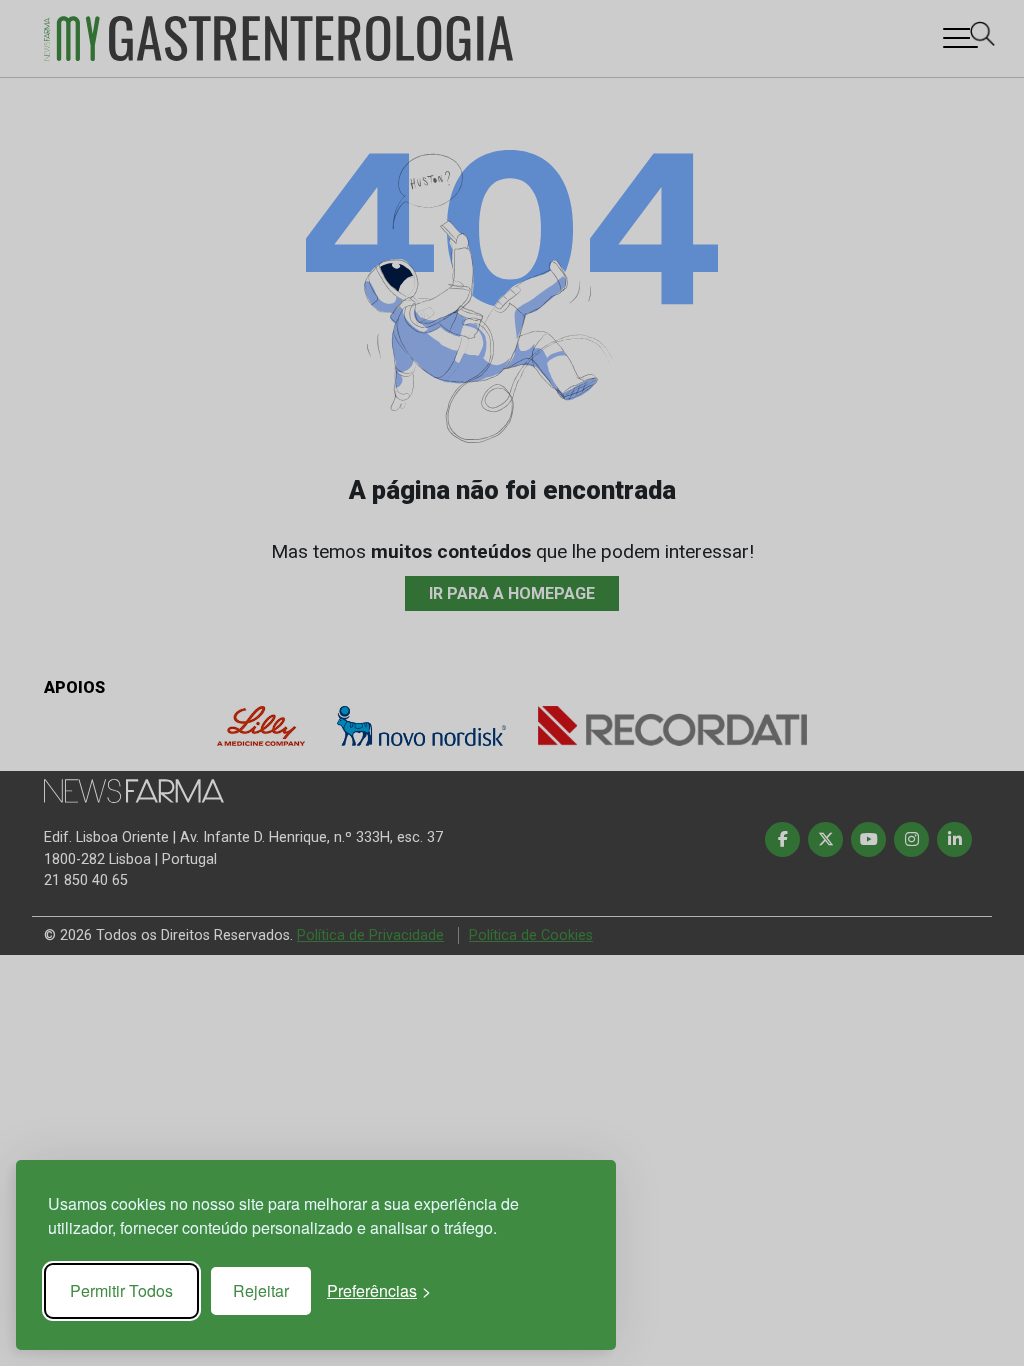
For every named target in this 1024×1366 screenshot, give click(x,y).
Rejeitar (261, 1290)
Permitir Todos (121, 1290)
